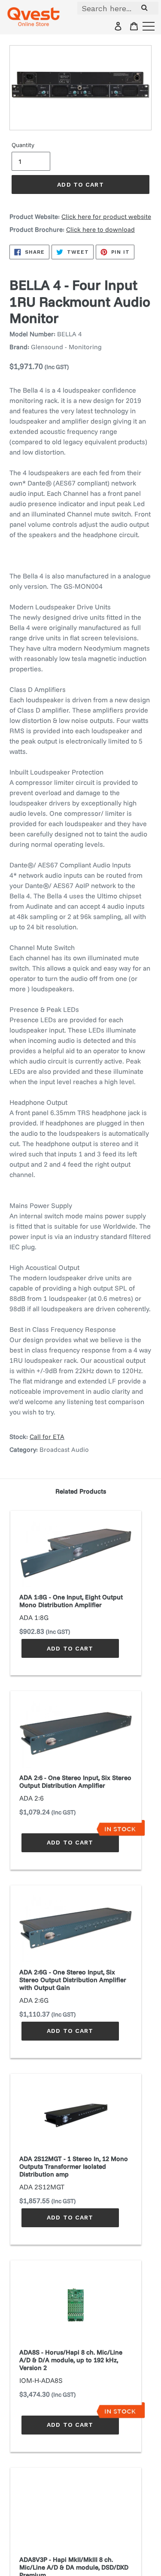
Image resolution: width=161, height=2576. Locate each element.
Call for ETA (47, 1437)
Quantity (23, 145)
